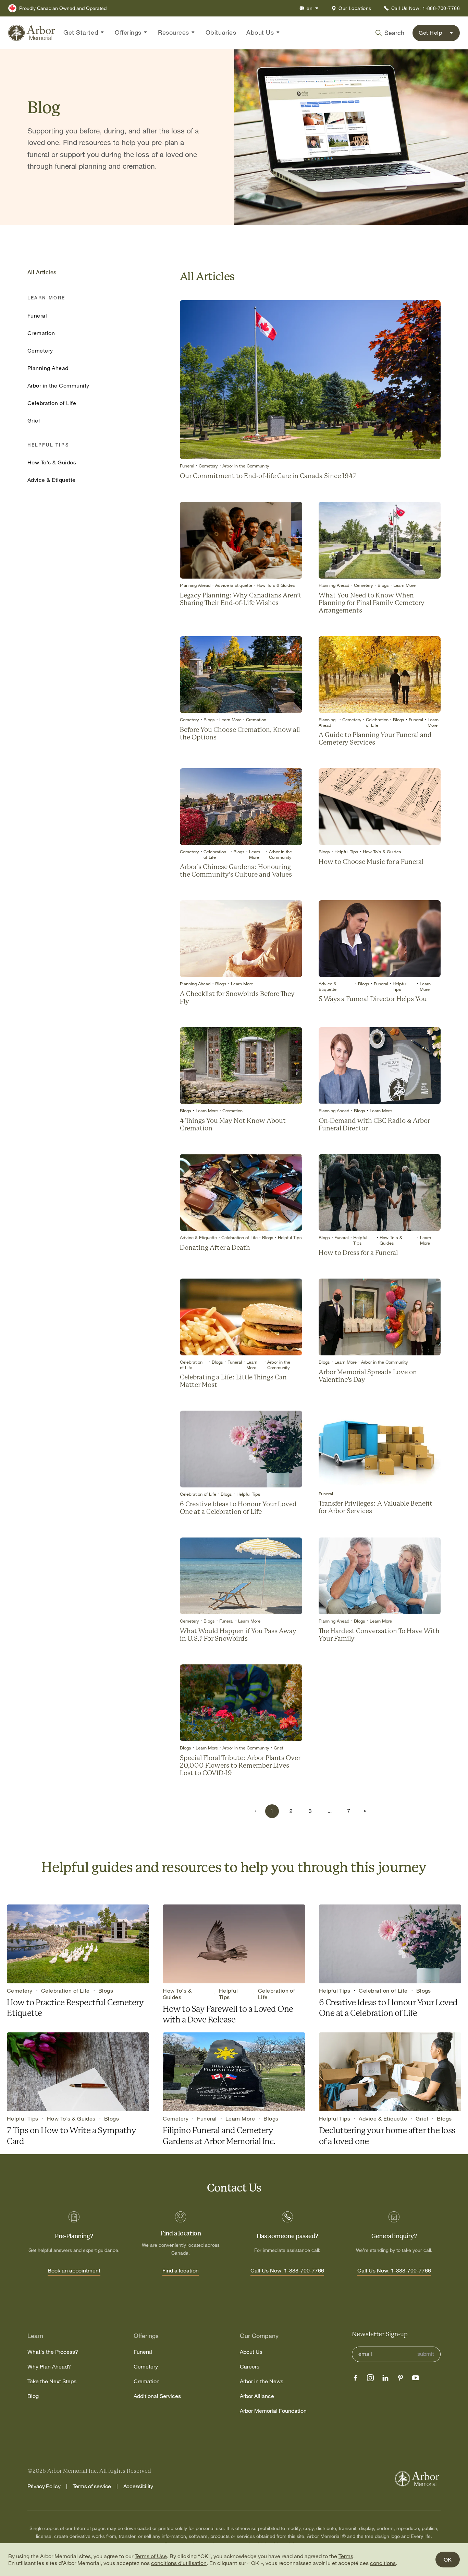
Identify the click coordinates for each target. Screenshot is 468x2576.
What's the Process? (53, 2352)
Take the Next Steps (52, 2381)
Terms (346, 2556)
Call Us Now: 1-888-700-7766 (287, 2271)
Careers (250, 2367)
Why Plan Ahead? (49, 2367)
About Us (251, 2352)
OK (448, 2560)
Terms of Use (151, 2556)
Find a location (181, 2271)
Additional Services (157, 2396)
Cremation (147, 2381)
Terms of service (92, 2486)
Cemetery (146, 2367)
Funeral (143, 2352)
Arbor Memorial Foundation (273, 2411)
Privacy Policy (44, 2486)
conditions (383, 2563)
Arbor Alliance (257, 2396)
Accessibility (138, 2486)
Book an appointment (74, 2271)
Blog (33, 2396)
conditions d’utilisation (179, 2563)
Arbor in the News (262, 2381)
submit (426, 2354)
